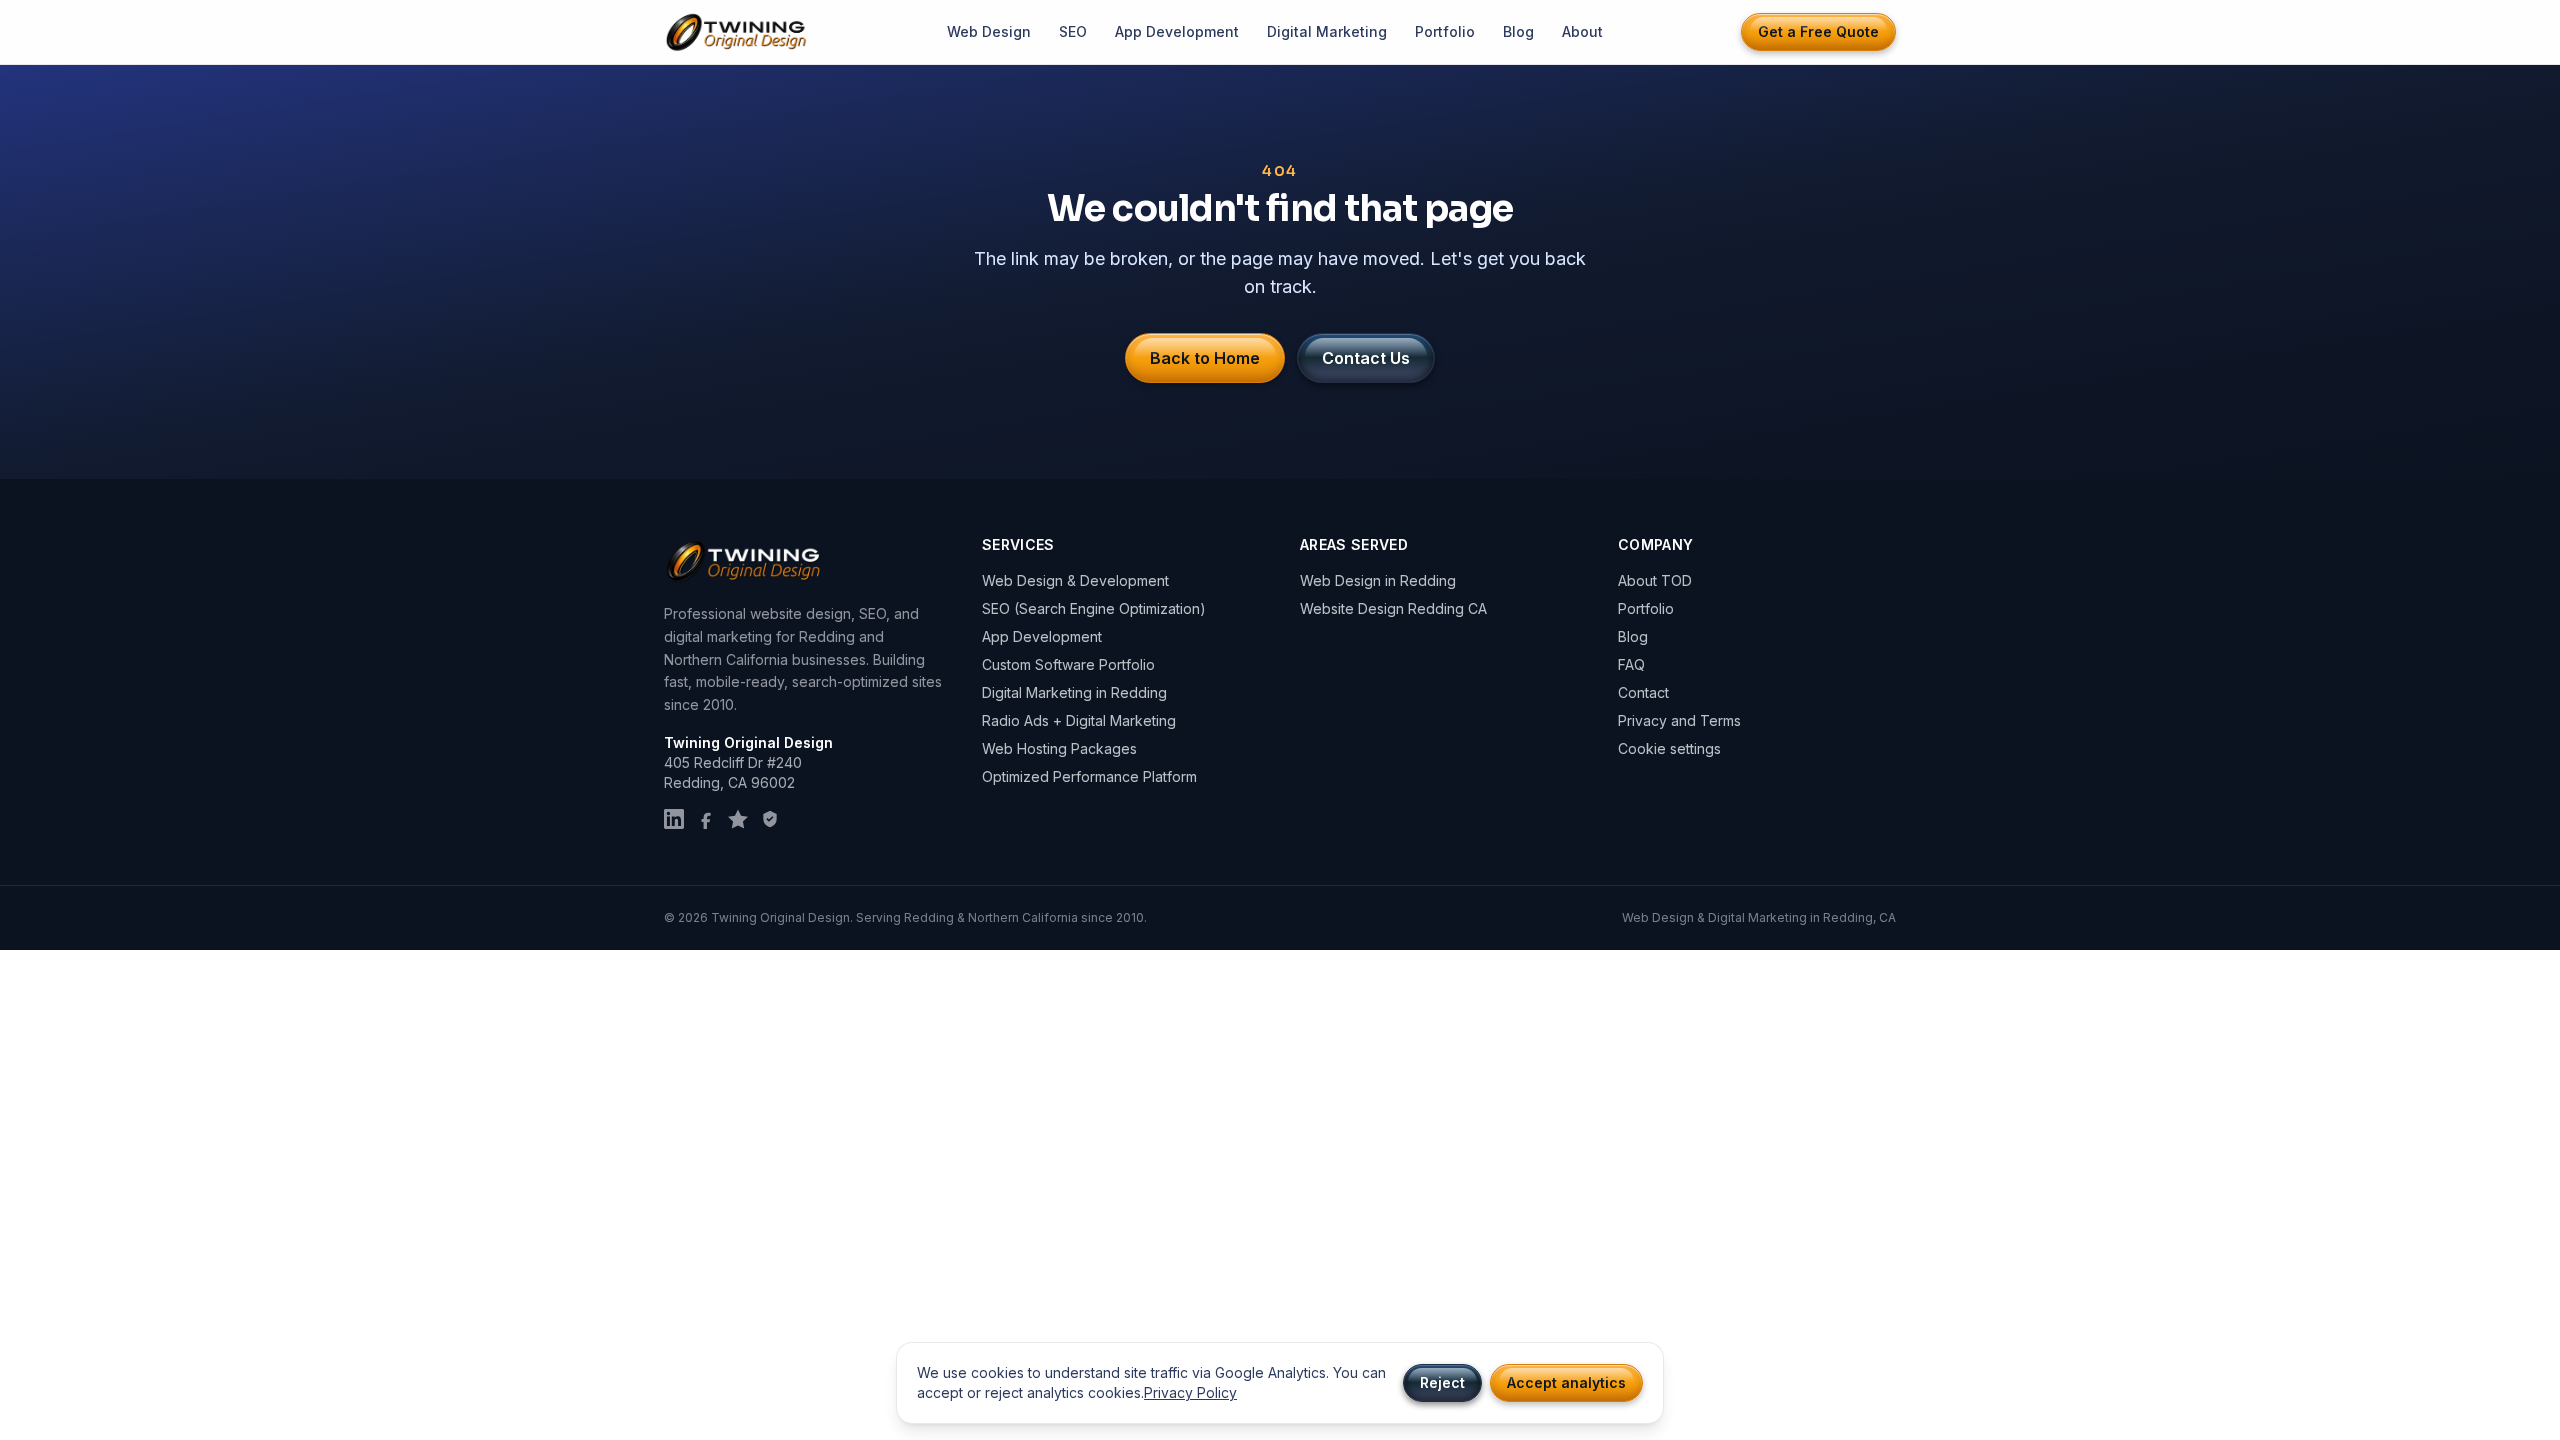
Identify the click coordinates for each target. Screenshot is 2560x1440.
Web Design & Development (1075, 580)
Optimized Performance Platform (1089, 776)
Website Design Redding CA (1393, 608)
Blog (1518, 31)
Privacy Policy (1190, 1392)
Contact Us (1366, 358)
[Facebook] (706, 819)
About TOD (1655, 580)
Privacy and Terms (1679, 720)
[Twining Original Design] (737, 32)
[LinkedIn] (674, 819)
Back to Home (1205, 358)
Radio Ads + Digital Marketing (1079, 720)
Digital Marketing (1327, 31)
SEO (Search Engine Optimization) (1094, 608)
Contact (1643, 692)
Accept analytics (1566, 1382)
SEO (1073, 31)
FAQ (1631, 664)
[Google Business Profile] (738, 819)
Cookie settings (1669, 748)
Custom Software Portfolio (1068, 664)
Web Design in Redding (1378, 580)
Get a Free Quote (1818, 31)
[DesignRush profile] (770, 819)
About (1582, 31)
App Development (1177, 31)
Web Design (989, 31)
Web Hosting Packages (1059, 748)
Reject (1442, 1382)
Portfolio (1445, 31)
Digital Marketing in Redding (1074, 692)
